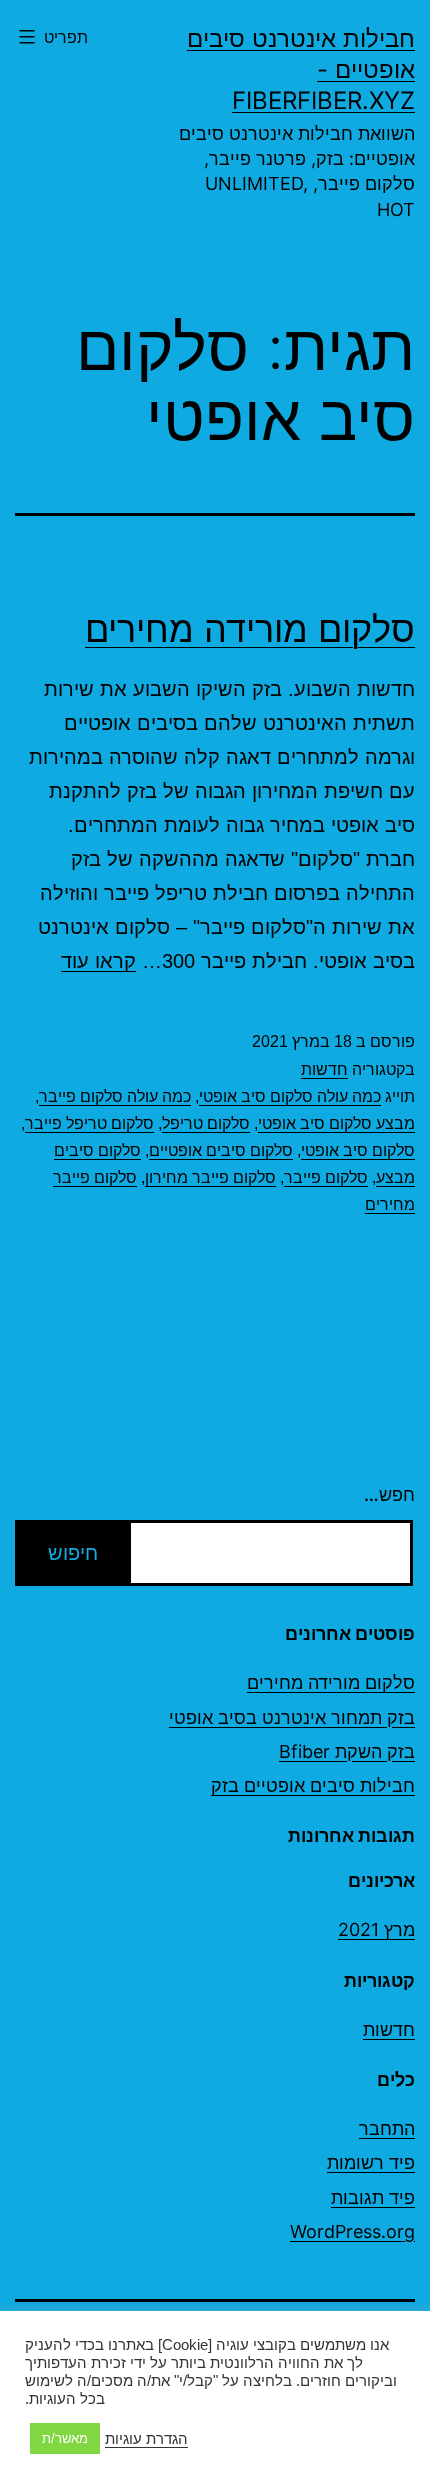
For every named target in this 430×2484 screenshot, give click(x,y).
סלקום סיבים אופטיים (221, 1150)
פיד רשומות (371, 2162)
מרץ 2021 (376, 1929)
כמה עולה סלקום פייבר (115, 1096)
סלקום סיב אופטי (358, 1150)
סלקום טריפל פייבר (89, 1123)
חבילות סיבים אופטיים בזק (313, 1785)
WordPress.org (352, 2231)
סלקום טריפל (206, 1123)
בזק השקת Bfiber (347, 1751)
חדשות (324, 1069)
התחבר (387, 2128)
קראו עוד (98, 961)
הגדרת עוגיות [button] (146, 2439)
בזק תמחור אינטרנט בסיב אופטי (292, 1717)
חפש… (389, 1494)
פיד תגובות (373, 2197)
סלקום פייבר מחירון (210, 1177)
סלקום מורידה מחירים (250, 629)
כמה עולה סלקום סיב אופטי (290, 1096)
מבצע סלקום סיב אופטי (336, 1123)
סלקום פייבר (326, 1177)
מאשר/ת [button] (65, 2438)
